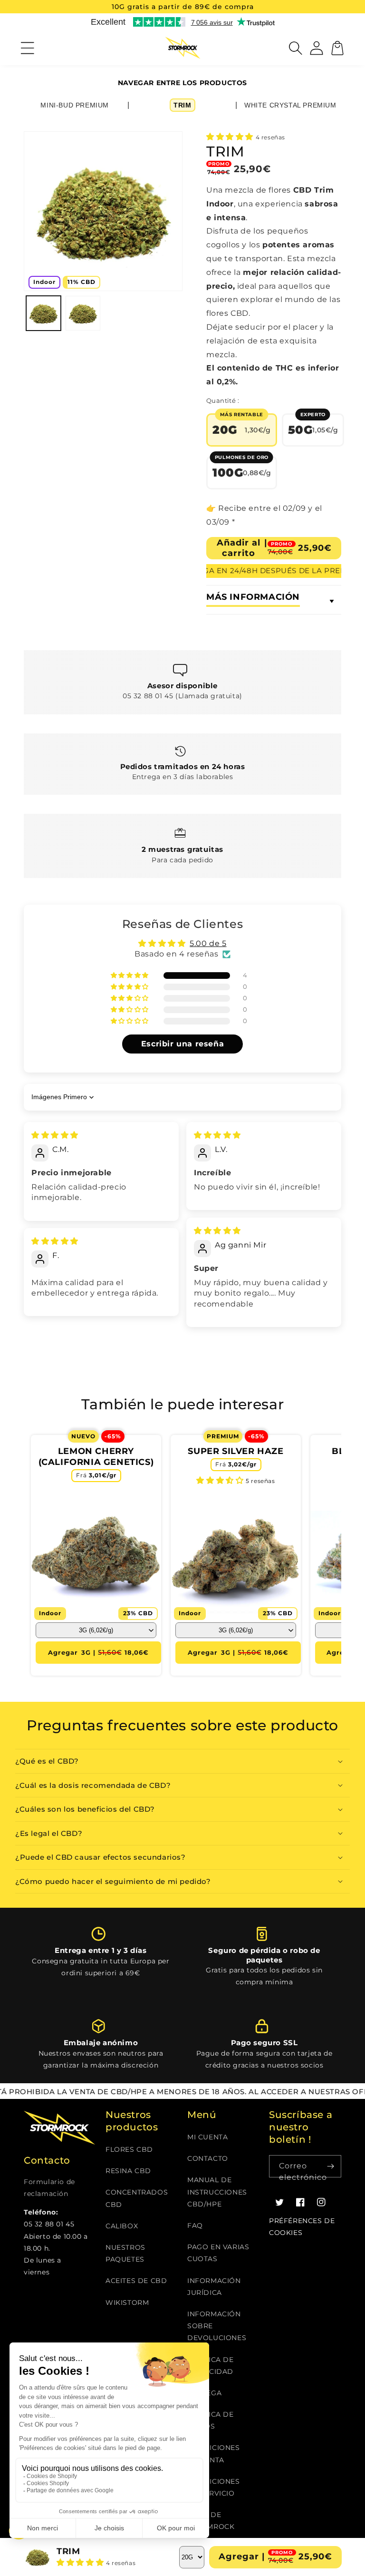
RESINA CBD (128, 2171)
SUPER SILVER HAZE (235, 1451)
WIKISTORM (127, 2303)
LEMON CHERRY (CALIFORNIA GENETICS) (96, 1457)
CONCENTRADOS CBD (137, 2198)
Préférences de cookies (302, 2227)
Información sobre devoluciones (217, 2326)
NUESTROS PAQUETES (125, 2253)
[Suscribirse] (330, 2166)
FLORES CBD (129, 2149)
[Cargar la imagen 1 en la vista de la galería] (43, 313)
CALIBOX (122, 2226)
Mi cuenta (207, 2137)
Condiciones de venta (214, 2454)
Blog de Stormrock (211, 2521)
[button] (28, 48)
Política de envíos (211, 2420)
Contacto (208, 2158)
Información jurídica (214, 2287)
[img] (55, 1135)
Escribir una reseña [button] (182, 1044)
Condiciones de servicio (214, 2487)
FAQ (195, 2225)
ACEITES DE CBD (136, 2281)
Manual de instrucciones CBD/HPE (217, 2192)
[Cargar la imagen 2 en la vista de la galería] (83, 313)
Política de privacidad (211, 2366)
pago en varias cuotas (218, 2253)
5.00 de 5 (208, 943)
